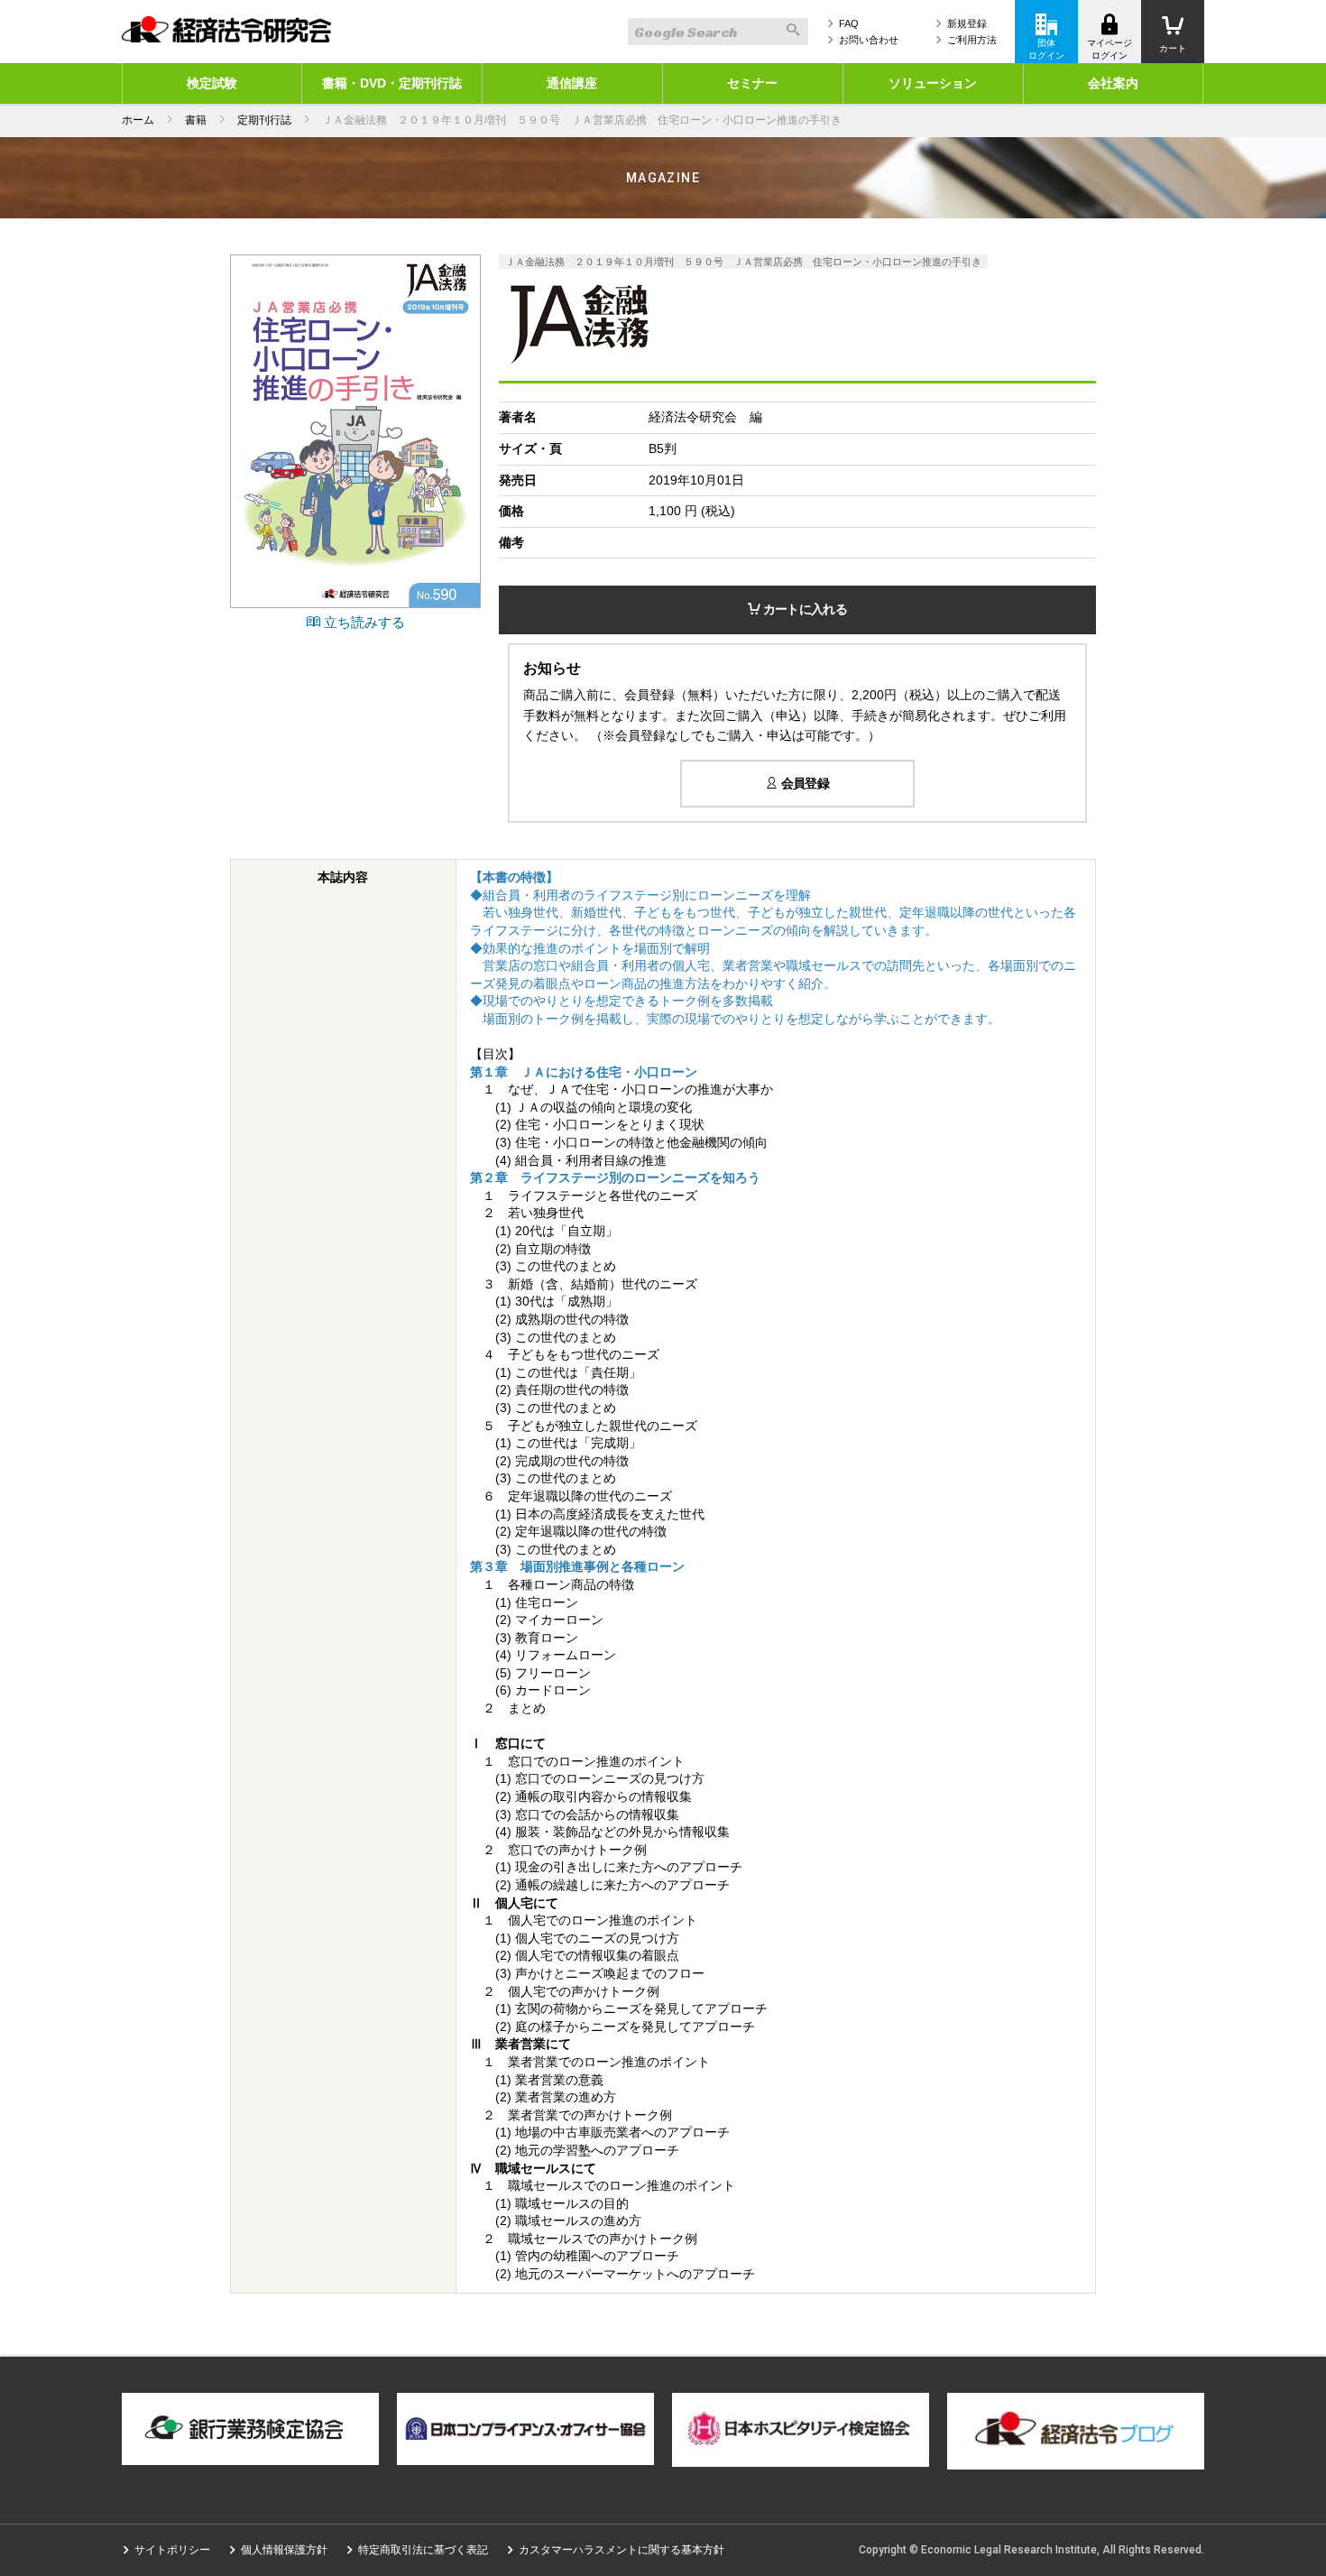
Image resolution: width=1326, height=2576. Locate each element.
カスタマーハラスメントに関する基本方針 (622, 2550)
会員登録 (803, 783)
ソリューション (933, 83)
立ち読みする (363, 622)
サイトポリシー (172, 2550)
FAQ (849, 23)
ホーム (138, 120)
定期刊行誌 (264, 120)
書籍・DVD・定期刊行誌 (392, 83)
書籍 (196, 120)
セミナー (752, 83)
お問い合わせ (869, 40)
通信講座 (572, 83)
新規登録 (967, 23)
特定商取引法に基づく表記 (423, 2550)
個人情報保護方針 (284, 2550)
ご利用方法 (972, 40)
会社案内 (1113, 83)
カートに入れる (803, 609)
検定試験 (212, 83)
